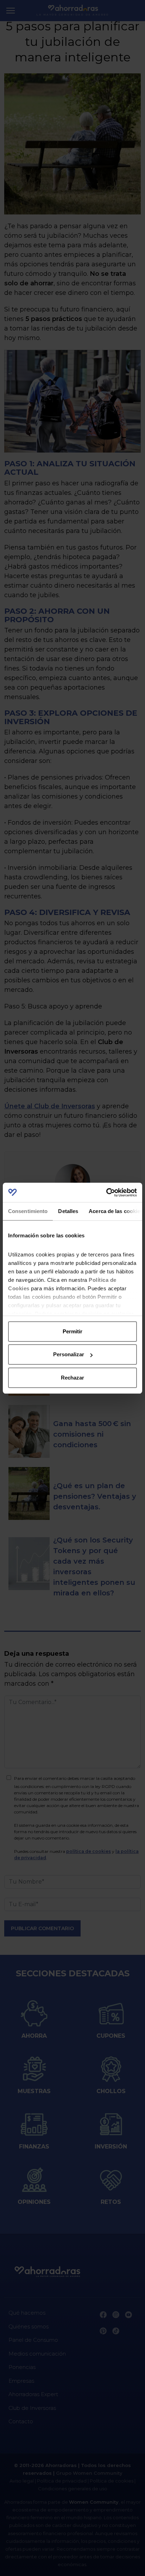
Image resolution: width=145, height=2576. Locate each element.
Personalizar (69, 1354)
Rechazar (72, 1378)
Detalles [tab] (68, 1211)
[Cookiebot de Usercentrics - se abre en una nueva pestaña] (106, 1193)
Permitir (72, 1331)
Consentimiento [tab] (28, 1211)
